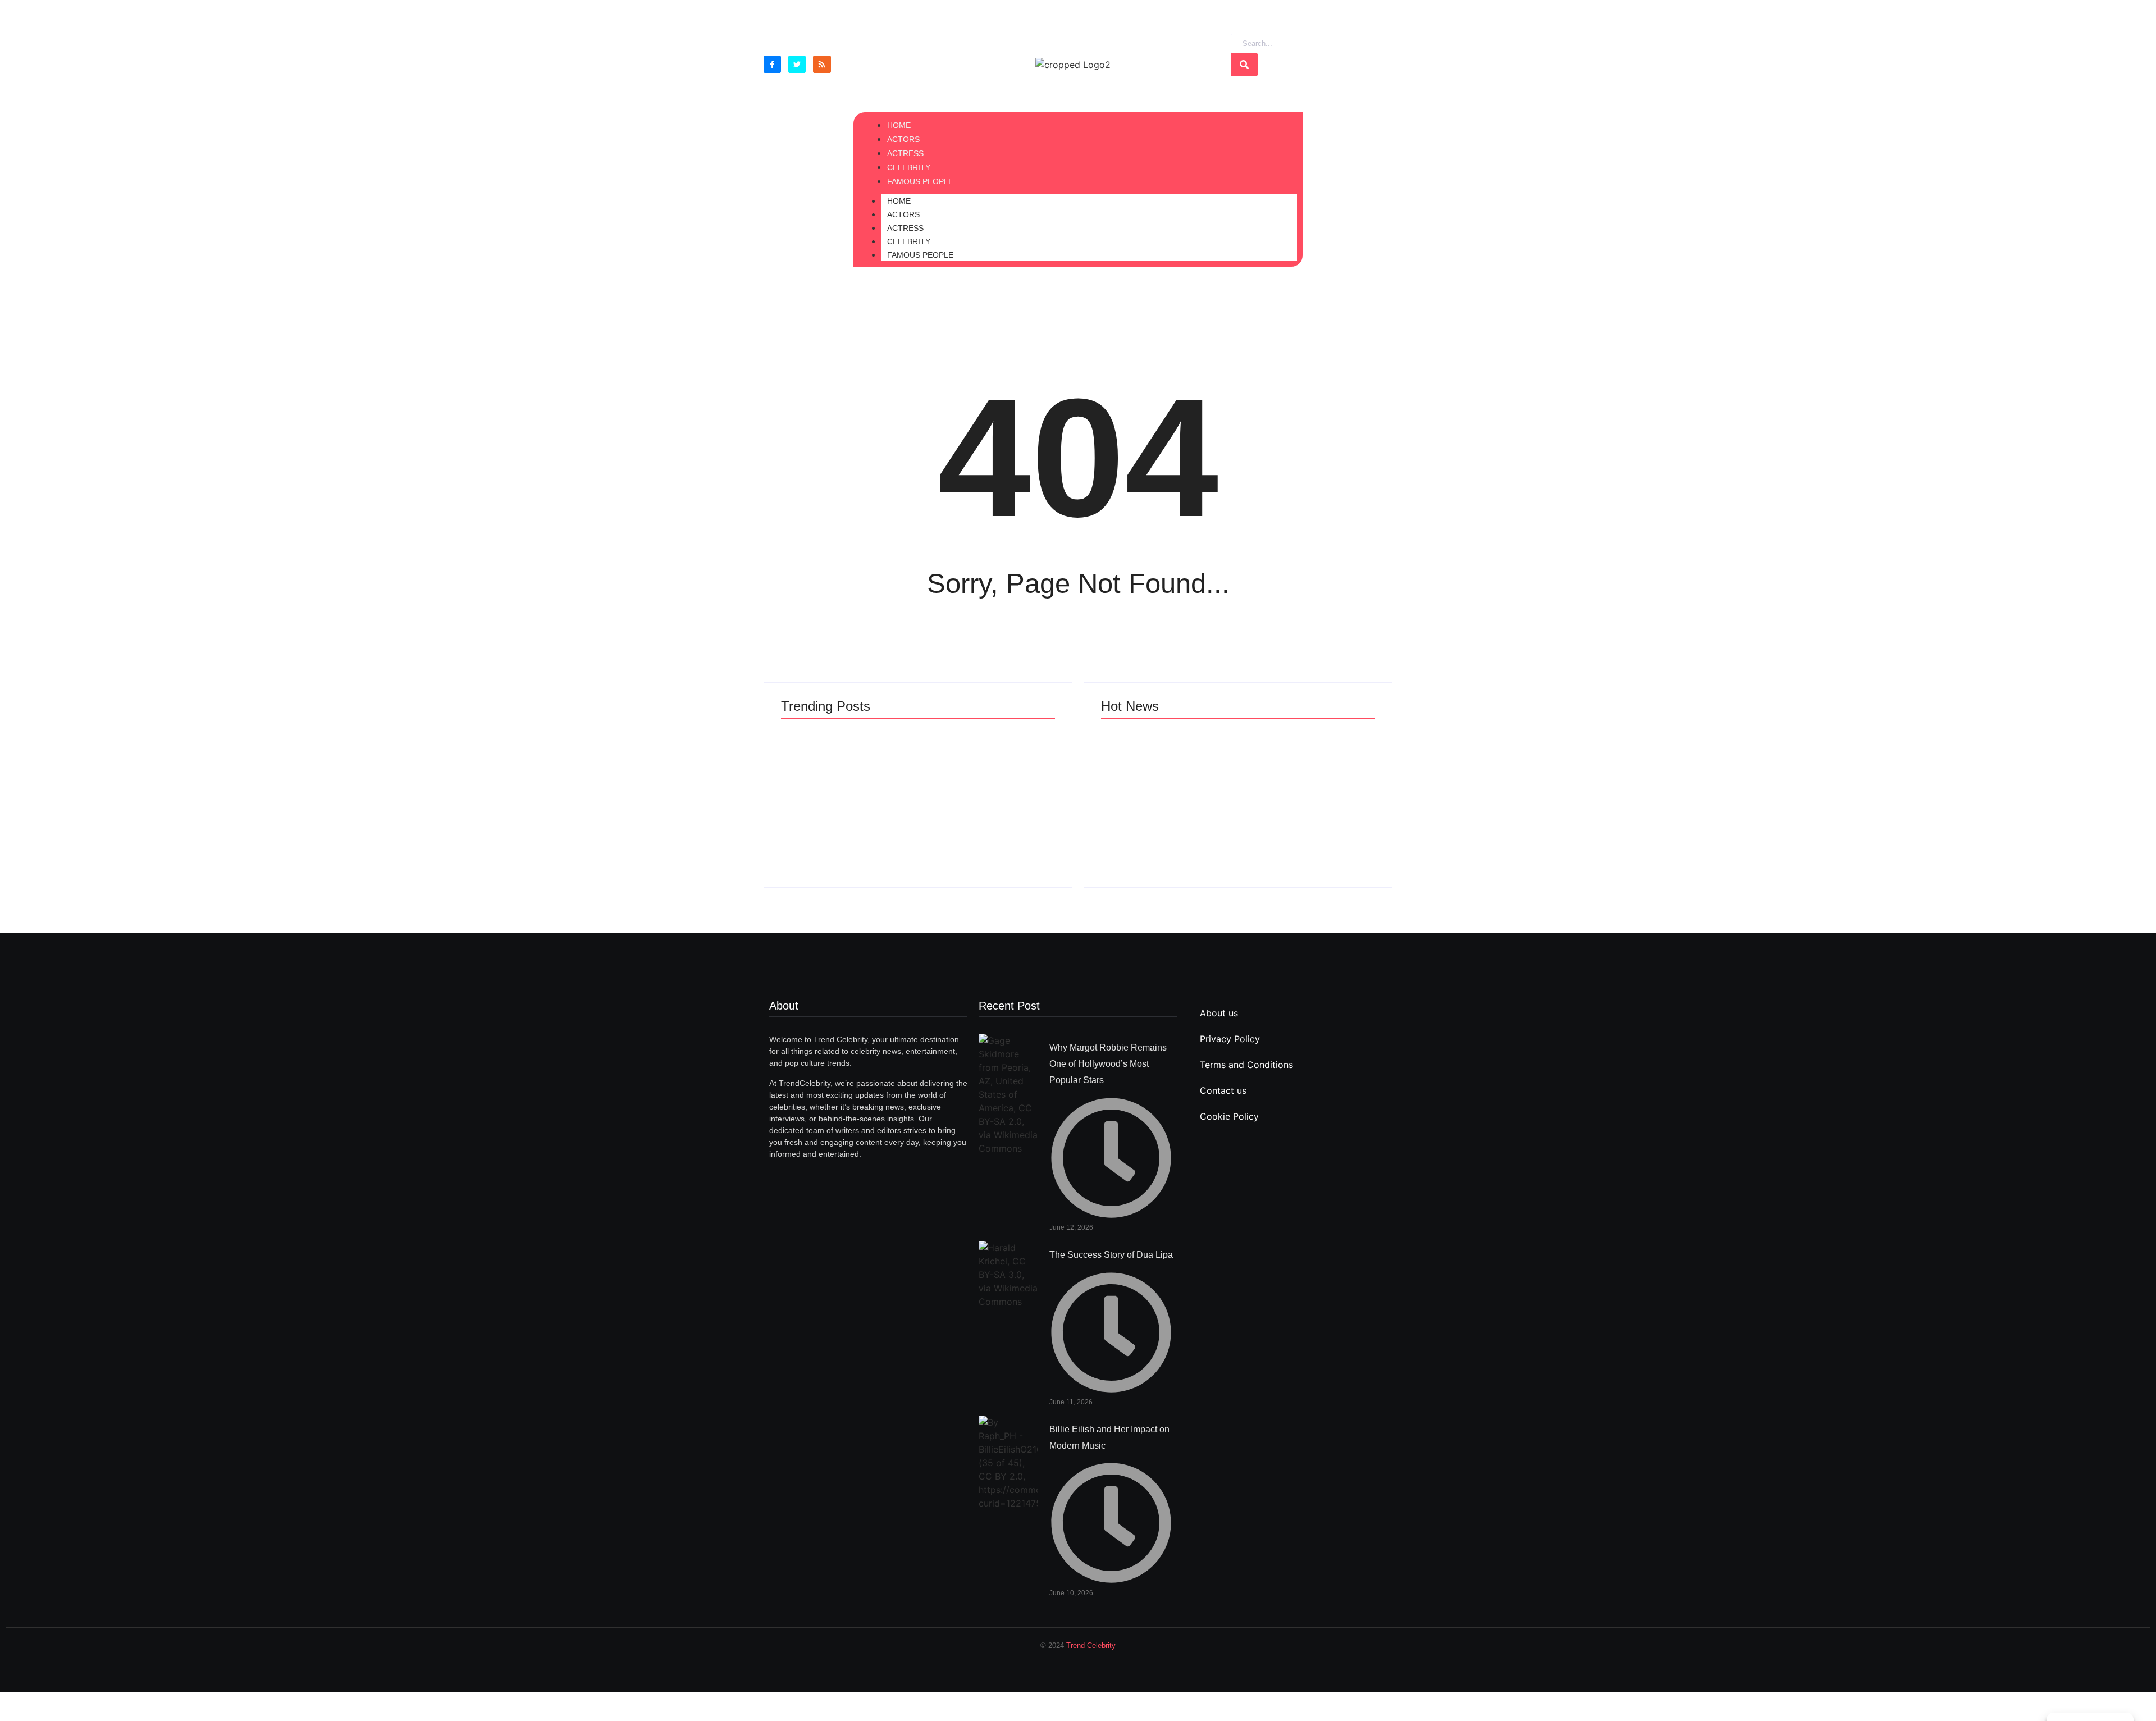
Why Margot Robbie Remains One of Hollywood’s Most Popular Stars (1108, 1064)
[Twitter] (797, 64)
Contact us (1223, 1090)
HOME (899, 201)
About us (1219, 1013)
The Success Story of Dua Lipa (876, 822)
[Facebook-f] (772, 64)
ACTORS (903, 214)
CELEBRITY (909, 241)
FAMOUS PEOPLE (920, 255)
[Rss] (822, 64)
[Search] (1244, 65)
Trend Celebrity (1091, 1645)
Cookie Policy (1229, 1116)
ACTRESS (905, 228)
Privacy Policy (1230, 1039)
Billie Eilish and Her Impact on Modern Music (1234, 749)
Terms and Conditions (1246, 1065)
